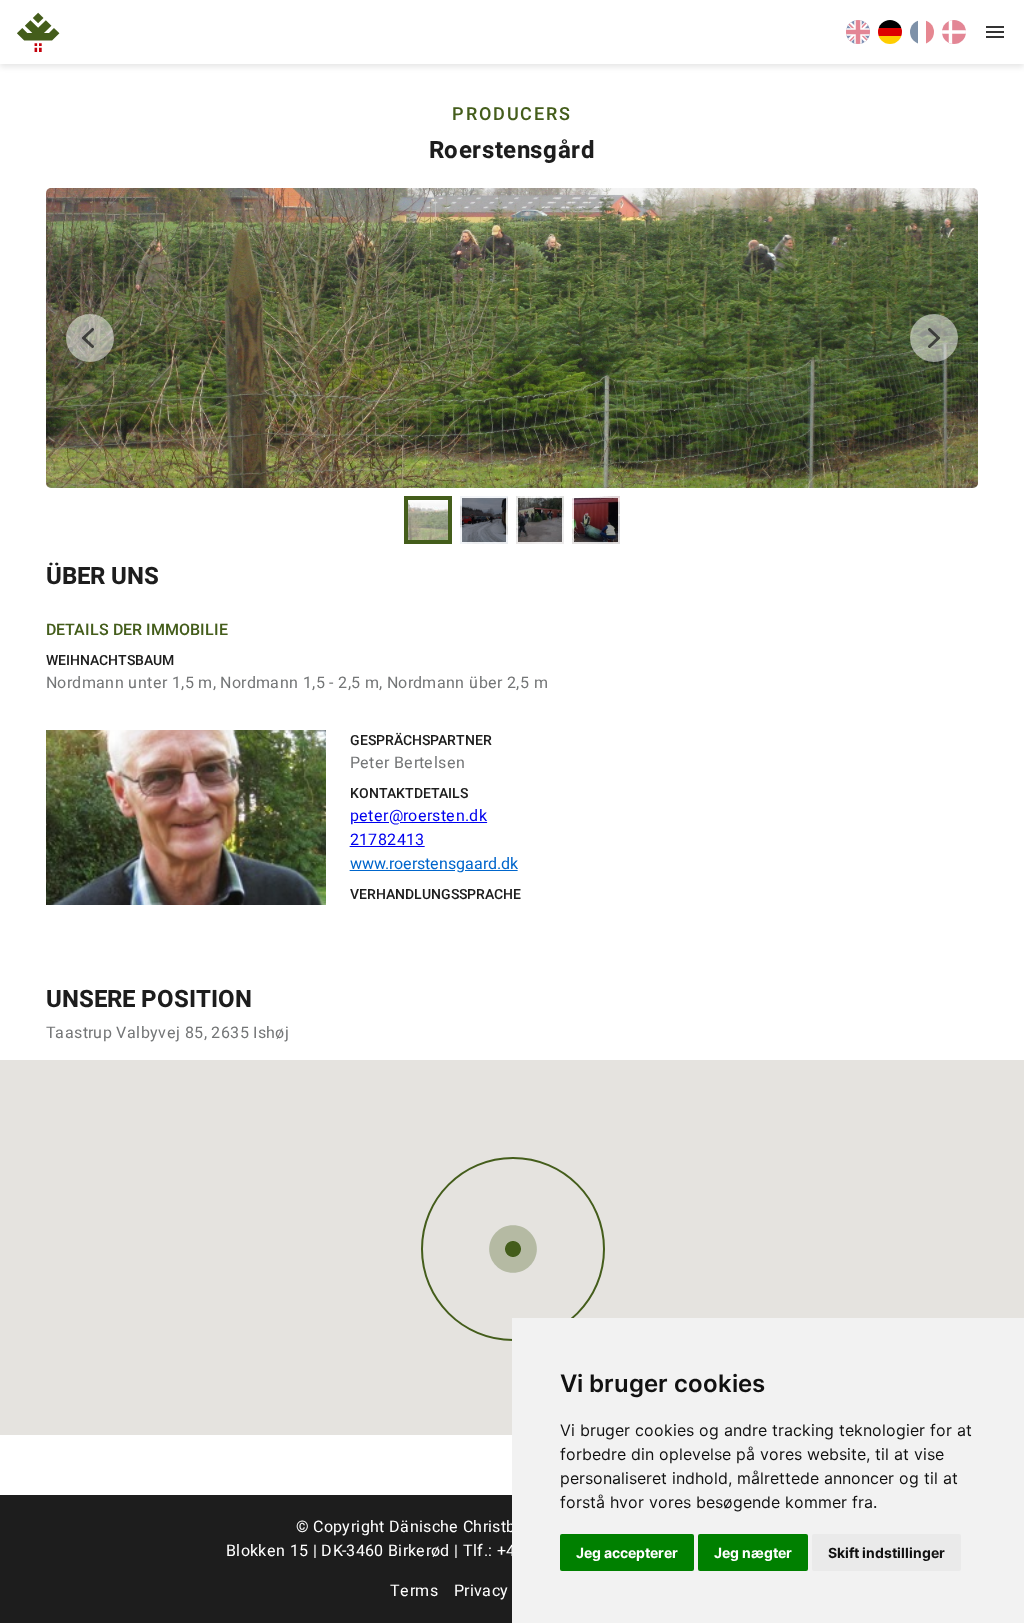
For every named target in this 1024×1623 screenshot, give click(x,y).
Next (934, 338)
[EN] (858, 39)
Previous (90, 338)
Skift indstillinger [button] (886, 1552)
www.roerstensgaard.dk (434, 864)
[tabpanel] (512, 338)
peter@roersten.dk (418, 816)
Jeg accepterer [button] (627, 1552)
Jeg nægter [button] (753, 1552)
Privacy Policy (506, 1591)
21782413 (387, 840)
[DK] (954, 39)
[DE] (890, 39)
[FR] (922, 39)
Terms (414, 1591)
